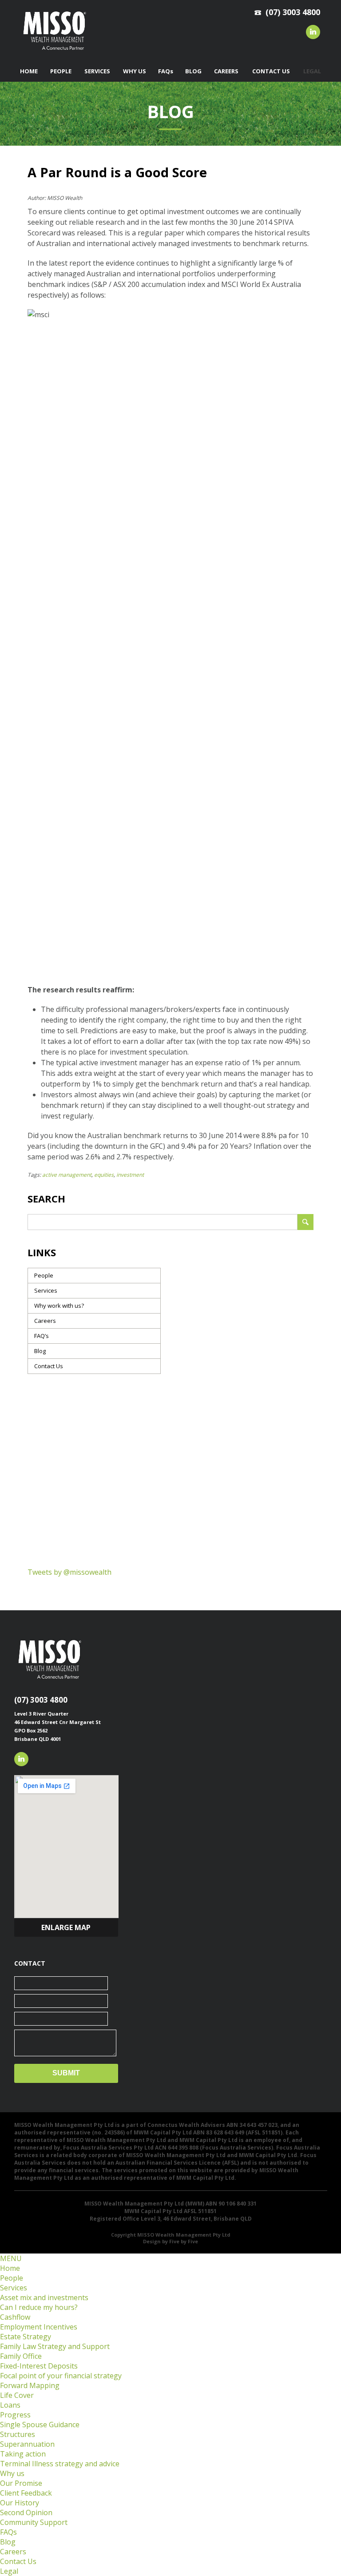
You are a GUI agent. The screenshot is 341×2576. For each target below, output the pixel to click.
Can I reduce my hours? (39, 2307)
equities (104, 1175)
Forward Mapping (30, 2385)
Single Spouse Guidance (40, 2425)
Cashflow (15, 2317)
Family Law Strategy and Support (55, 2346)
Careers (45, 1321)
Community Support (34, 2522)
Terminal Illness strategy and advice (60, 2464)
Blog (40, 1351)
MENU (11, 2258)
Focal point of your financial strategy (61, 2376)
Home (10, 2268)
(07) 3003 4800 (41, 1700)
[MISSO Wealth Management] (55, 52)
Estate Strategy (26, 2337)
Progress (15, 2415)
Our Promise (21, 2483)
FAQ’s (42, 1336)
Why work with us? (59, 1306)
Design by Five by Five (170, 2241)
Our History (20, 2503)
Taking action (23, 2454)
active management (67, 1175)
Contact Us (49, 1366)
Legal (9, 2571)
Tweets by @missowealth (69, 1572)
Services (46, 1290)
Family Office (21, 2356)
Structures (18, 2434)
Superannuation (27, 2444)
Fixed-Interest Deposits (39, 2366)
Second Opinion (26, 2512)
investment (130, 1175)
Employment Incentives (39, 2327)
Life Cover (17, 2395)
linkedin (313, 32)
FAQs (8, 2532)
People (44, 1275)
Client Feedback (26, 2493)
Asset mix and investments (44, 2297)
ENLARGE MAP (66, 1927)
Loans (10, 2405)
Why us (12, 2473)
